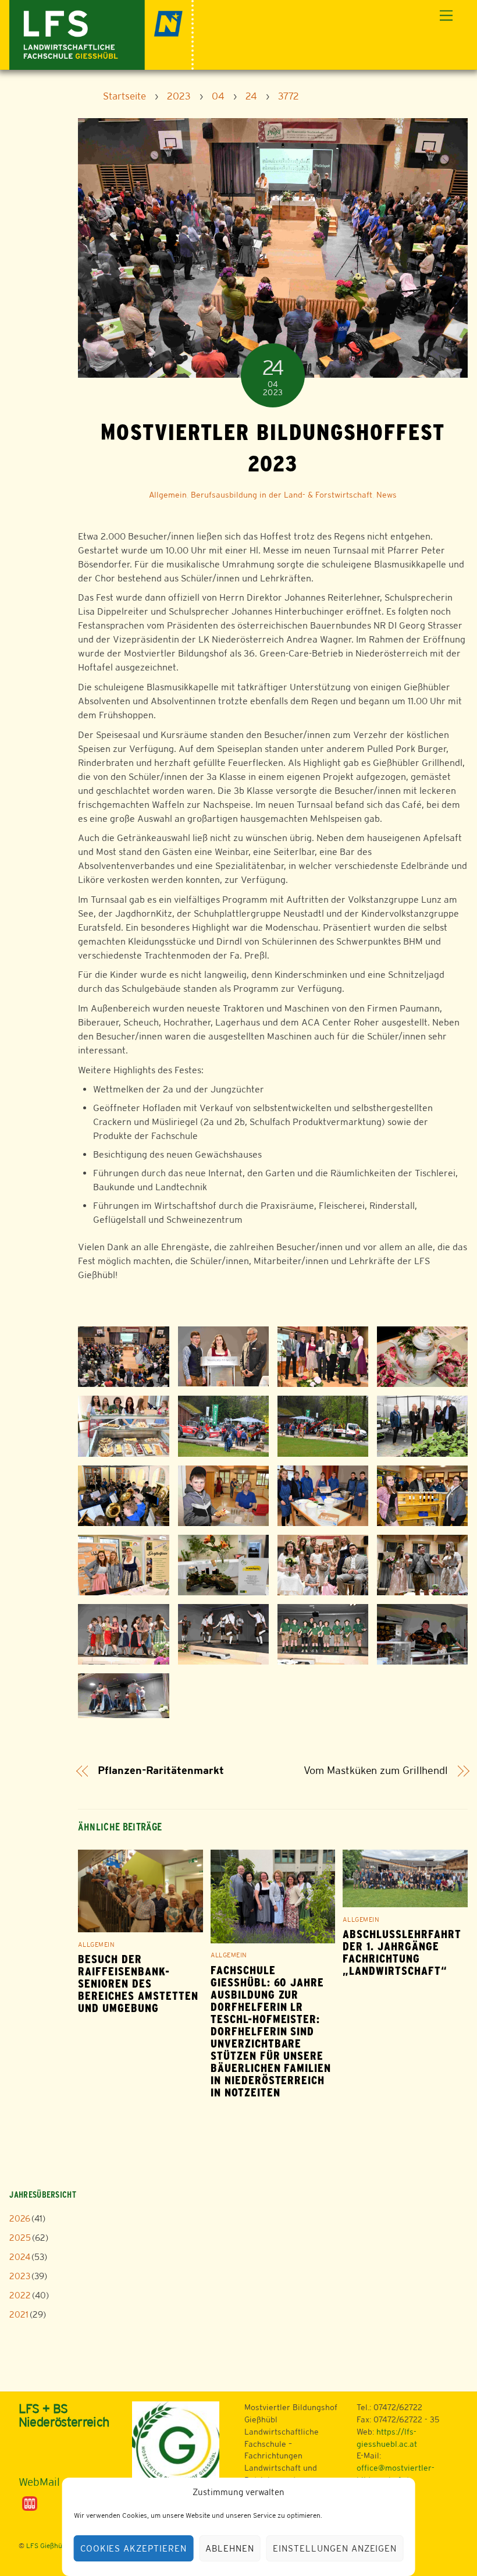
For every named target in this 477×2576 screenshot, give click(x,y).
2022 (20, 2295)
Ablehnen (230, 2548)
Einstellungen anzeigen (335, 2548)
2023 (20, 2276)
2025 (20, 2238)
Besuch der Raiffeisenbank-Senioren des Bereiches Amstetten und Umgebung (138, 1984)
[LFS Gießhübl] (102, 33)
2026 (20, 2218)
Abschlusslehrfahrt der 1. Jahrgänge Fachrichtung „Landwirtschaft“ (402, 1953)
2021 (19, 2314)
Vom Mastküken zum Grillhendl (376, 1770)
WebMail (39, 2482)
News (387, 495)
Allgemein (168, 495)
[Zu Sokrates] (30, 2503)
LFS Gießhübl (47, 2546)
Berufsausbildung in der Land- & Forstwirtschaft (282, 495)
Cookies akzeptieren (134, 2548)
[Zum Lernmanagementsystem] (38, 2454)
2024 (20, 2257)
